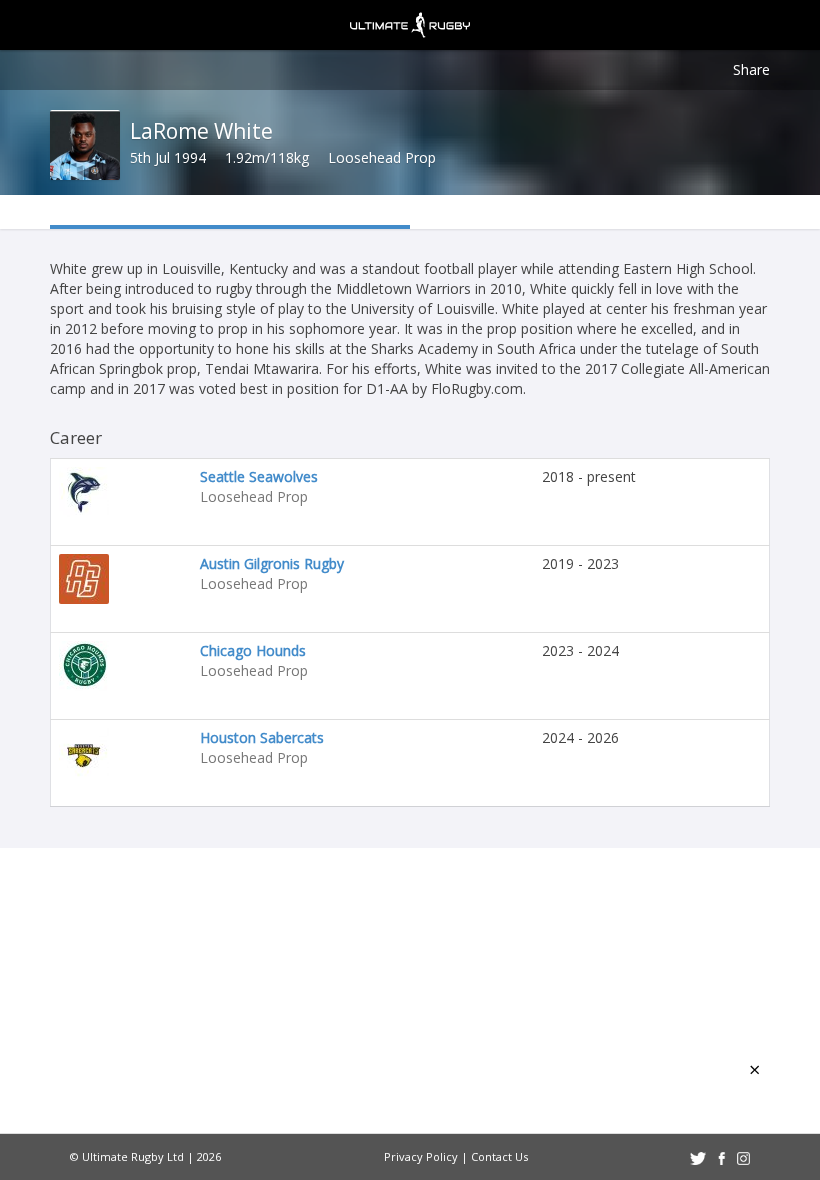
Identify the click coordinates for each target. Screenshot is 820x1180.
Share (751, 69)
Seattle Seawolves (259, 476)
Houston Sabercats (262, 737)
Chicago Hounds (253, 650)
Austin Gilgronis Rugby (272, 563)
